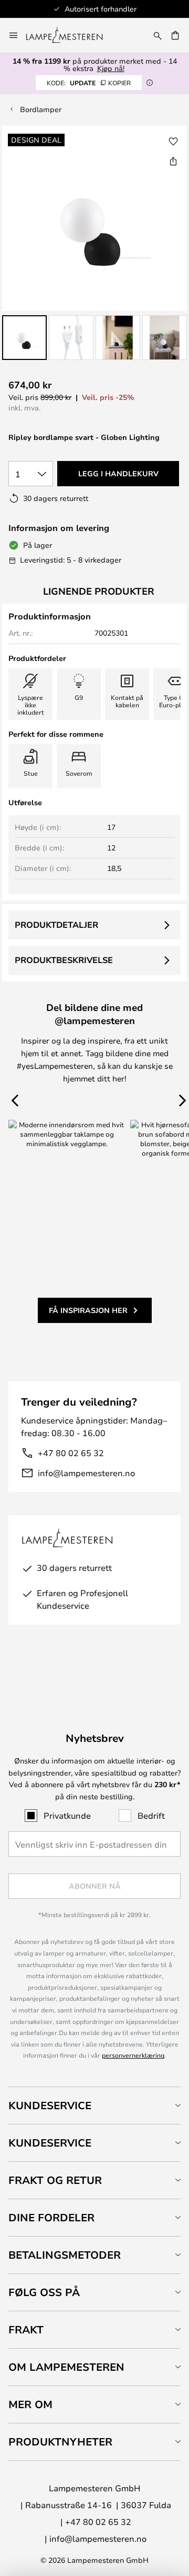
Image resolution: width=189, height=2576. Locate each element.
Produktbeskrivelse (64, 960)
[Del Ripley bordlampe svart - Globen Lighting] (173, 161)
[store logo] (71, 35)
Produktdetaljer (56, 925)
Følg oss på (44, 2292)
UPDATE (89, 83)
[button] (24, 338)
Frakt (26, 2329)
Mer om (30, 2404)
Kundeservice (50, 2105)
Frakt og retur (55, 2180)
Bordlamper (41, 109)
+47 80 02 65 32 (71, 1453)
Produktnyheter (60, 2442)
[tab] (94, 2105)
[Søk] (157, 35)
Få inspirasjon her (88, 1310)
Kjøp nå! (111, 68)
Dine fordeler (51, 2217)
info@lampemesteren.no (86, 1473)
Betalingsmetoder (65, 2255)
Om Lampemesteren (66, 2367)
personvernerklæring (133, 2055)
